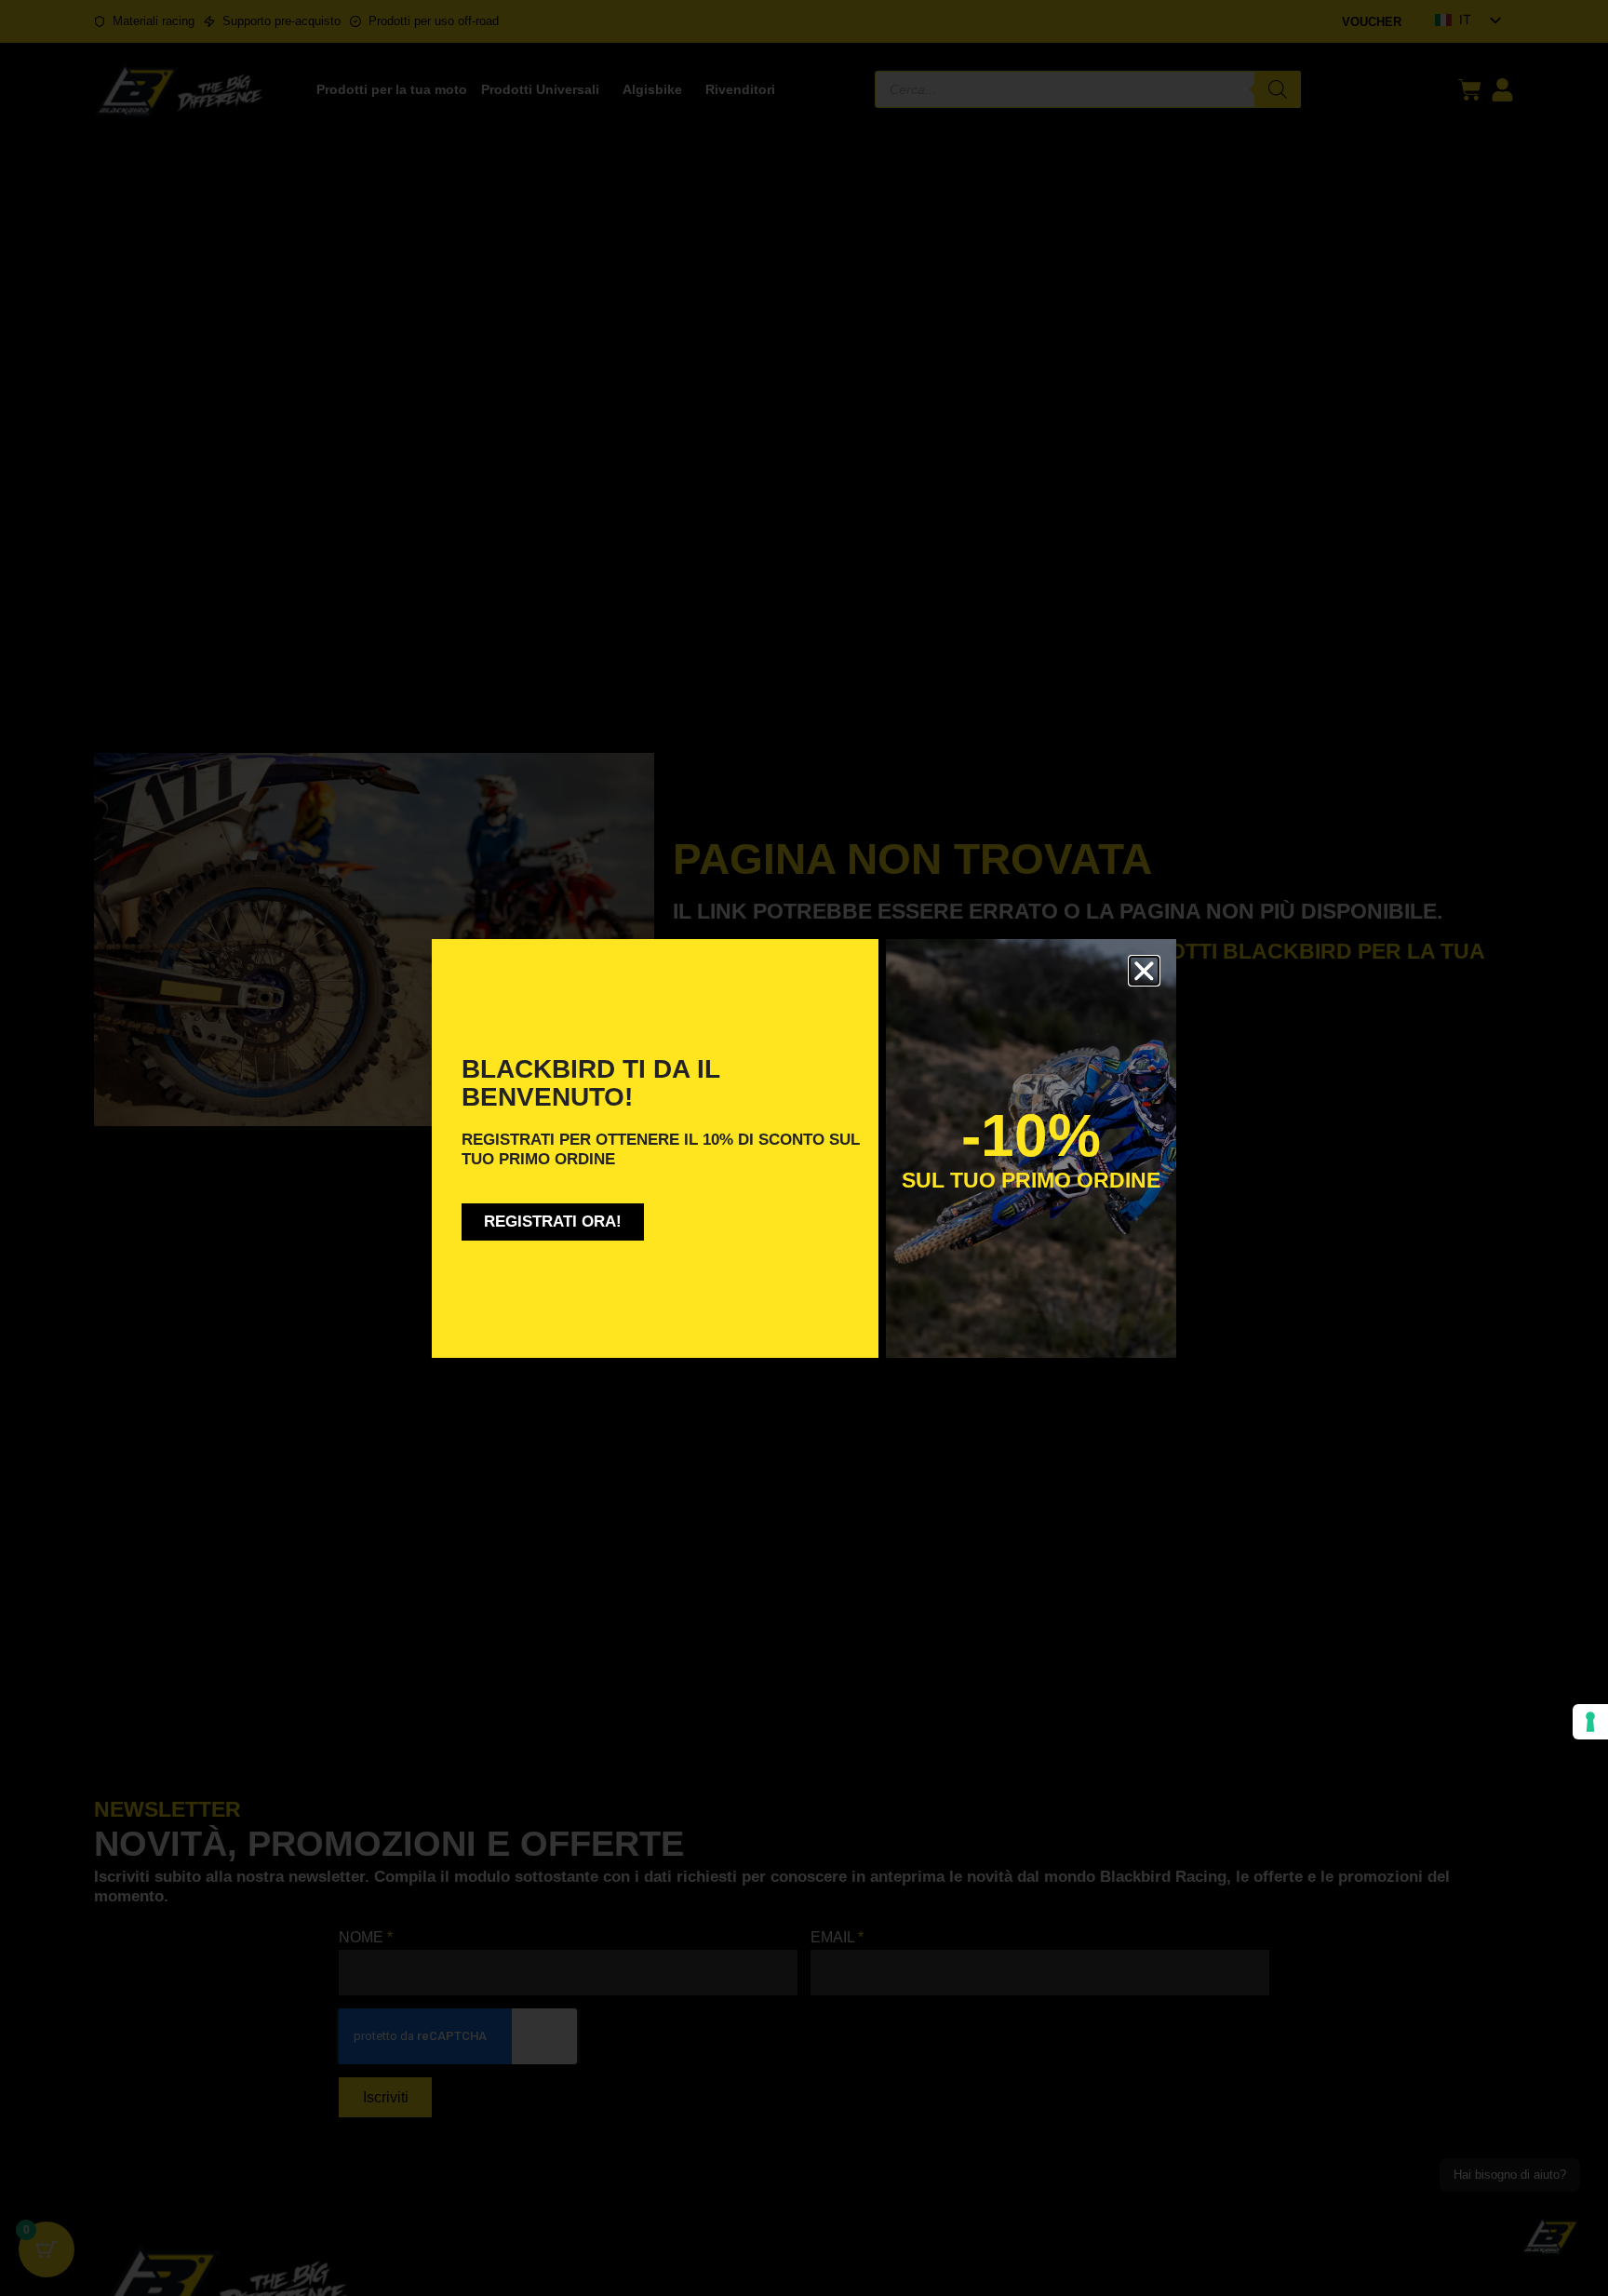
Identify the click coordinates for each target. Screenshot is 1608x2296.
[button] (1144, 971)
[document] (804, 1148)
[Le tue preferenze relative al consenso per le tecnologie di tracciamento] (1590, 1722)
